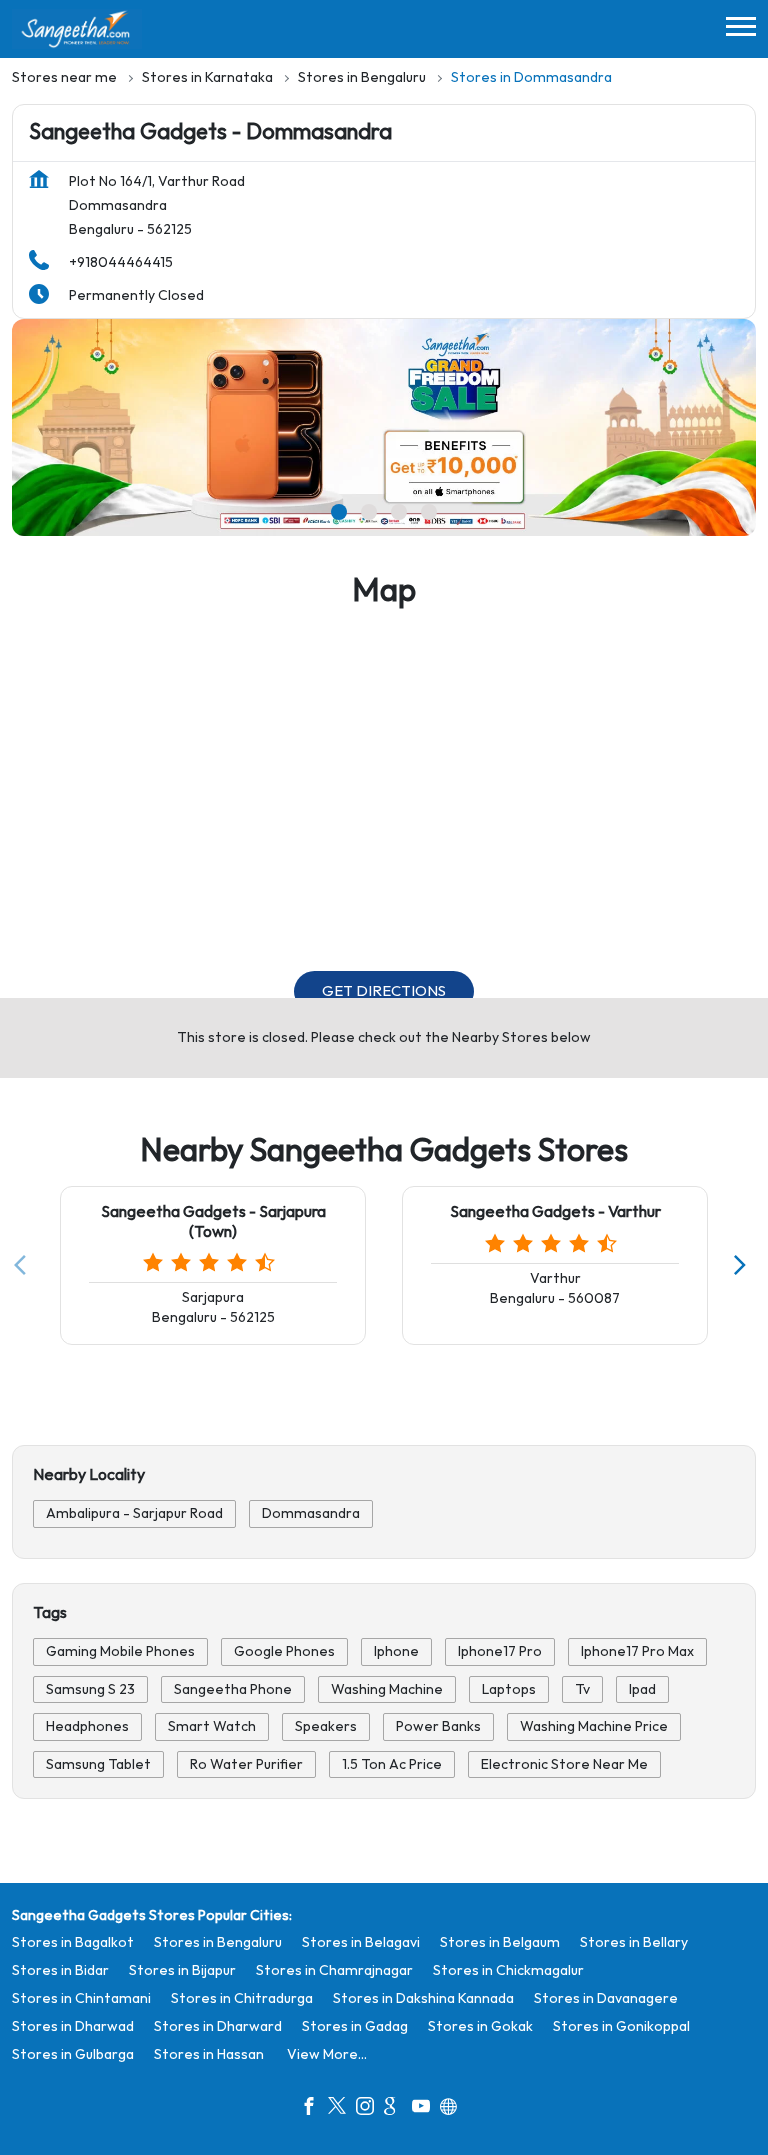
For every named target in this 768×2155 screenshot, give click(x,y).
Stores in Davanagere (606, 1998)
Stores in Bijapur (182, 1970)
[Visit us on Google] (398, 2109)
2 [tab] (369, 512)
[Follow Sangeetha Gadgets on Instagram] (370, 2109)
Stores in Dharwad (73, 2026)
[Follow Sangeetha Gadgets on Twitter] (342, 2109)
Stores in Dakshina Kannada (423, 1998)
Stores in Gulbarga (73, 2054)
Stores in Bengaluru (218, 1942)
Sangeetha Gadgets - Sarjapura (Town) (213, 1223)
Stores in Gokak (480, 2026)
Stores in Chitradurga (242, 1998)
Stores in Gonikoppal (621, 2026)
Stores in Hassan (209, 2054)
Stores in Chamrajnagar (334, 1970)
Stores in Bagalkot (73, 1942)
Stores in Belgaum (500, 1942)
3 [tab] (399, 512)
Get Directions (384, 991)
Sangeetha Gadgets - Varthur (555, 1213)
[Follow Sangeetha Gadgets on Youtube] (426, 2109)
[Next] (744, 1266)
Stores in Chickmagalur (508, 1970)
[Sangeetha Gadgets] (77, 29)
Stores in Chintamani (81, 1998)
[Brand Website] (454, 2109)
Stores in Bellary (634, 1942)
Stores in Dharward (218, 2026)
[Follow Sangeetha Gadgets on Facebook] (314, 2109)
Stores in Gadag (355, 2026)
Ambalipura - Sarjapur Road (134, 1513)
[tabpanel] (384, 428)
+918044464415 (121, 262)
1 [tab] (339, 512)
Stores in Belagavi (361, 1942)
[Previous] (24, 1266)
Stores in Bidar (60, 1970)
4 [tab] (429, 512)
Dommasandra (311, 1513)
